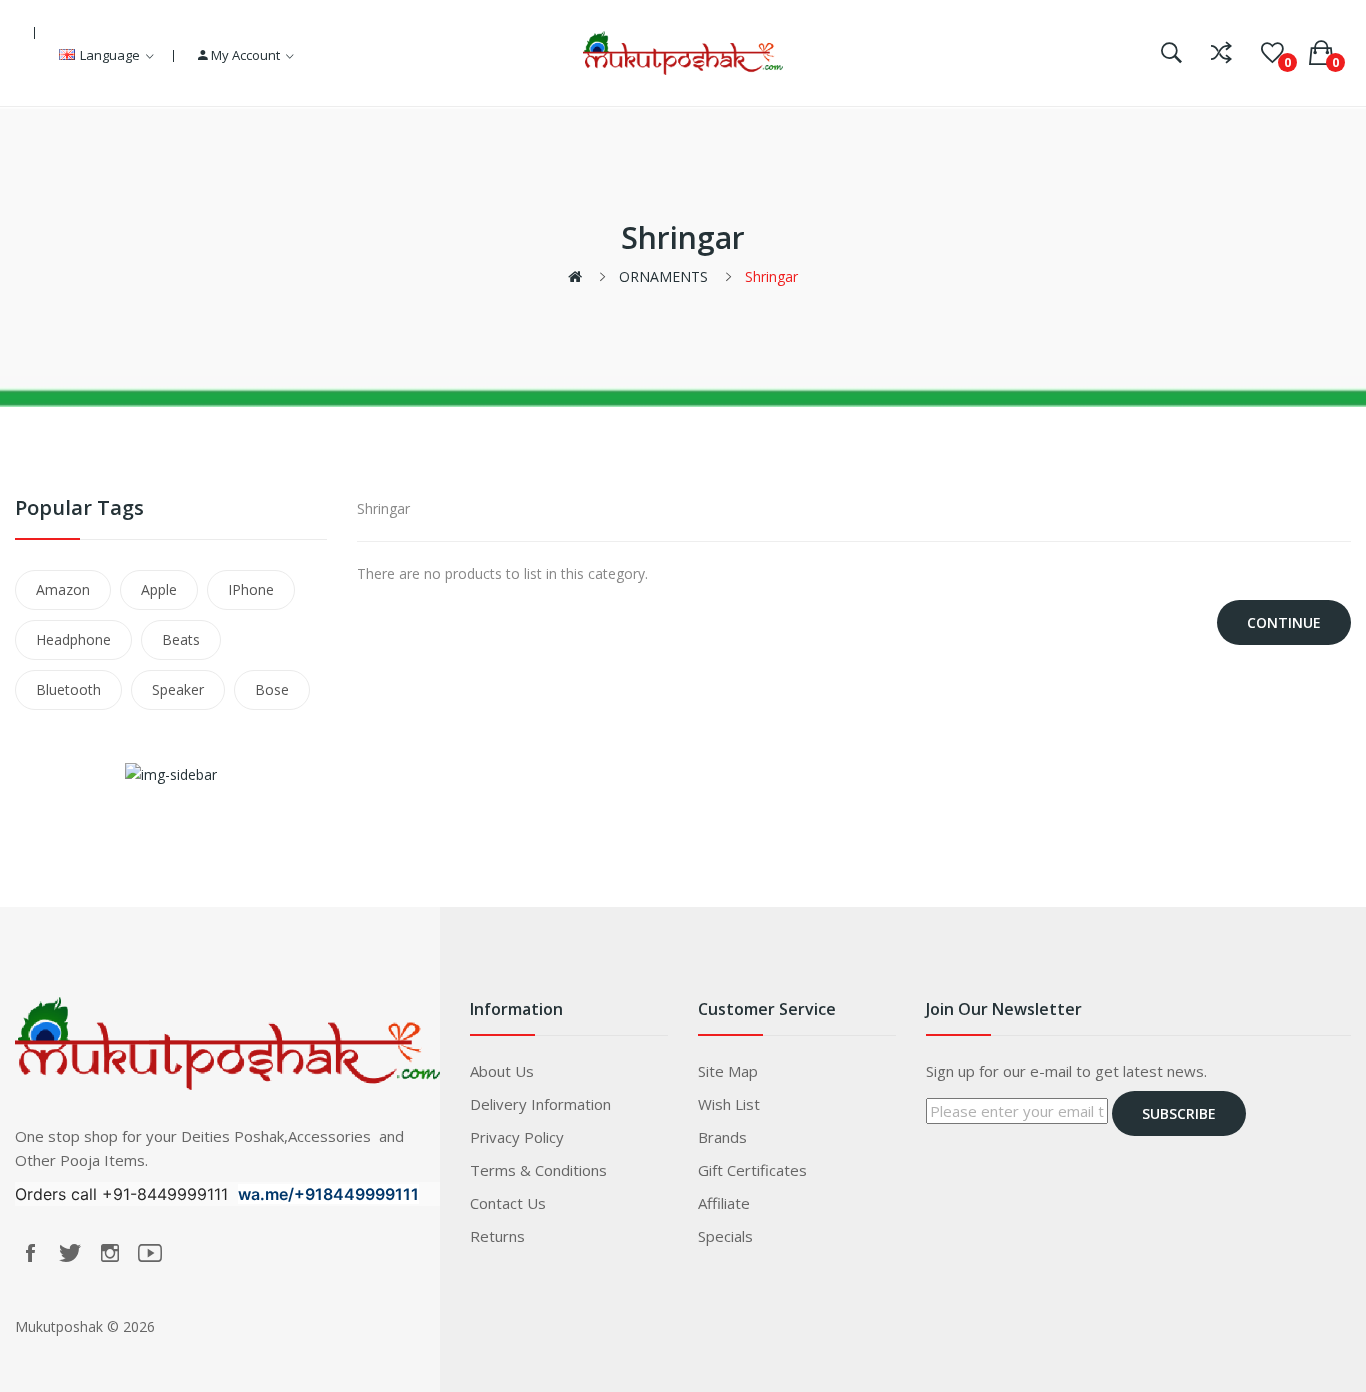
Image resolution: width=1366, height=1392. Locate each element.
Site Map (728, 1071)
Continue (1284, 622)
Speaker (178, 689)
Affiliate (724, 1203)
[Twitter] (70, 1253)
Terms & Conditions (538, 1170)
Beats (181, 639)
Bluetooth (68, 689)
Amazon (63, 589)
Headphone (73, 639)
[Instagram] (110, 1253)
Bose (272, 689)
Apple (159, 589)
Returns (497, 1236)
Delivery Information (540, 1104)
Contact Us (508, 1203)
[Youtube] (150, 1253)
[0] (1272, 53)
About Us (502, 1071)
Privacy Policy (517, 1137)
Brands (722, 1137)
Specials (725, 1236)
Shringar (771, 276)
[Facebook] (30, 1253)
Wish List (729, 1104)
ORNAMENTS (663, 276)
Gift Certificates (752, 1170)
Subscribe (1179, 1113)
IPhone (251, 589)
